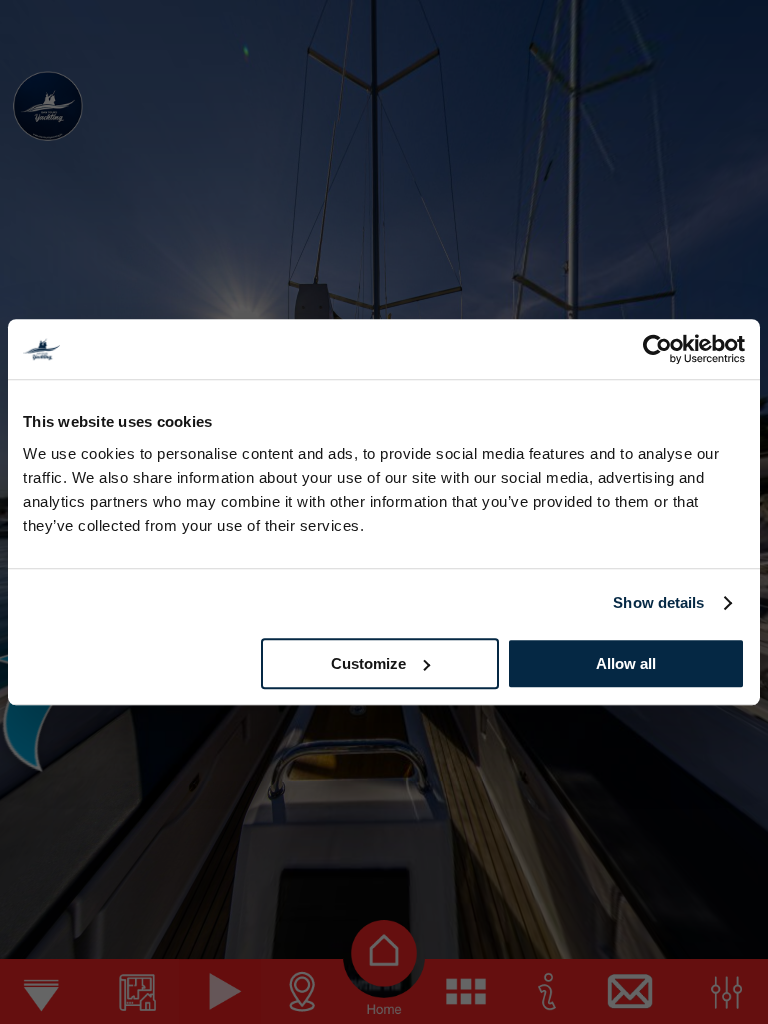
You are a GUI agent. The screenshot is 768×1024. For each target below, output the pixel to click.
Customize (368, 663)
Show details (658, 602)
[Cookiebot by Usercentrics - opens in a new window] (657, 349)
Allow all (626, 663)
